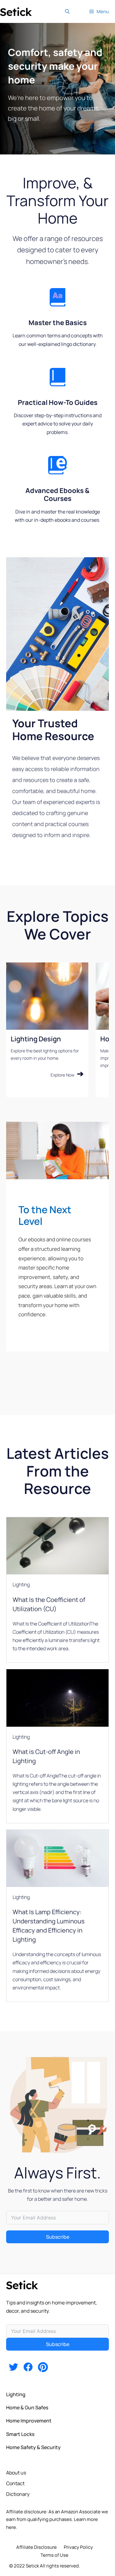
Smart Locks (20, 2434)
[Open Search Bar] (67, 11)
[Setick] (16, 11)
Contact (15, 2483)
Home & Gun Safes (27, 2407)
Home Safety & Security (33, 2447)
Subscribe (58, 2237)
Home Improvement (29, 2421)
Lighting (21, 1585)
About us (16, 2473)
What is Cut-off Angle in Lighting (46, 1756)
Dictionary (18, 2494)
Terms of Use (54, 2555)
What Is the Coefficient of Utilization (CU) (49, 1604)
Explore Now (63, 1075)
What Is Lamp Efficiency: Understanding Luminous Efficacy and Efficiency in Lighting (49, 1926)
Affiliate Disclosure (36, 2547)
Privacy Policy (78, 2547)
